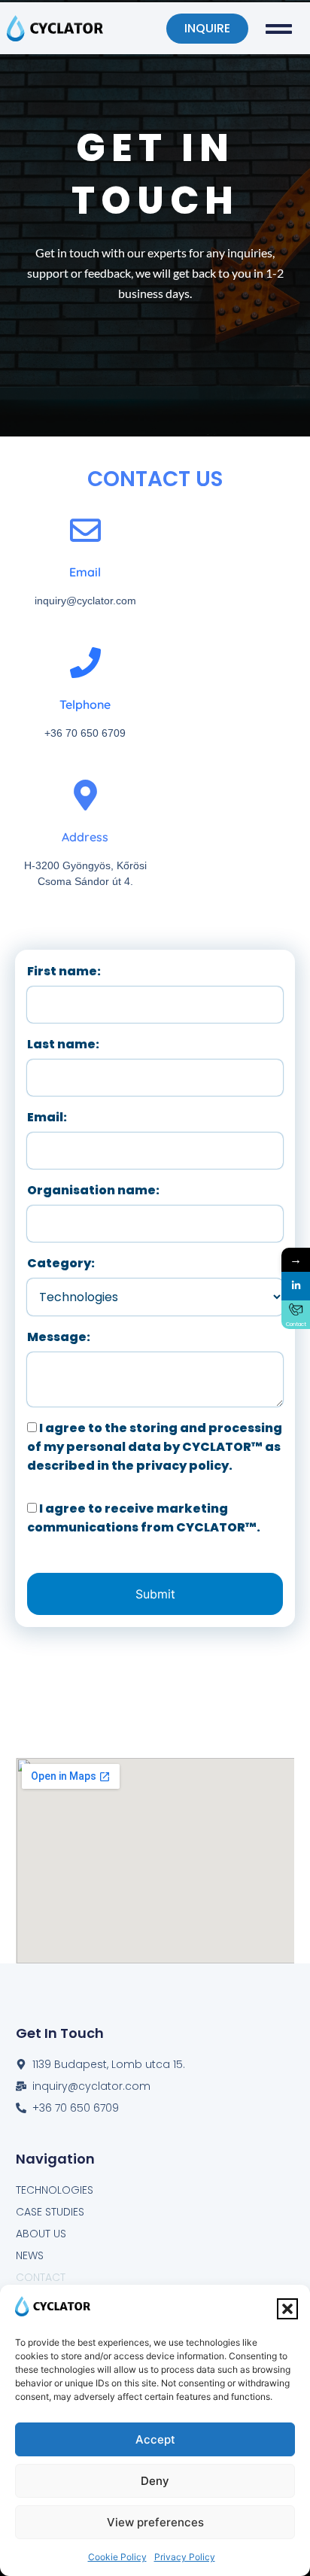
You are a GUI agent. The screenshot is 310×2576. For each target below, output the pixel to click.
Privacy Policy (185, 2557)
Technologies (55, 2190)
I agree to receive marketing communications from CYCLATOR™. (144, 1518)
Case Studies (50, 2212)
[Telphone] (85, 663)
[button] (287, 2309)
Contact (41, 2277)
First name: (64, 971)
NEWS (30, 2255)
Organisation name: (93, 1190)
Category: (61, 1263)
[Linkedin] (296, 1286)
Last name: (63, 1044)
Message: (59, 1337)
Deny (155, 2481)
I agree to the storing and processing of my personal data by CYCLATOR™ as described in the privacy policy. (155, 1447)
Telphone (85, 704)
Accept (155, 2439)
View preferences (155, 2522)
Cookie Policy (117, 2557)
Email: (47, 1117)
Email (85, 572)
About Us (41, 2234)
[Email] (85, 530)
